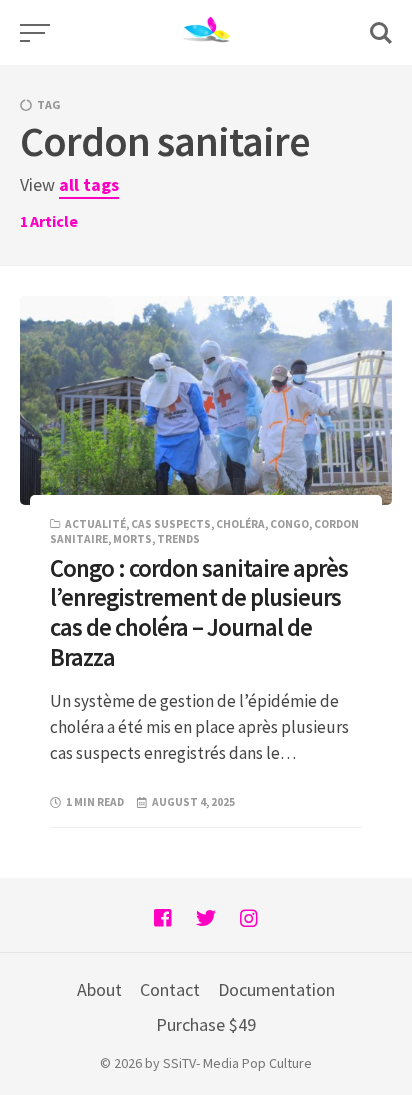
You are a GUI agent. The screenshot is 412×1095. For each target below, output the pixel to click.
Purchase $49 (206, 1024)
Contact (170, 989)
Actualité (95, 524)
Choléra (240, 524)
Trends (178, 539)
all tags (89, 184)
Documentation (276, 989)
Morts (132, 539)
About (99, 989)
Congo (289, 524)
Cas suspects (171, 524)
